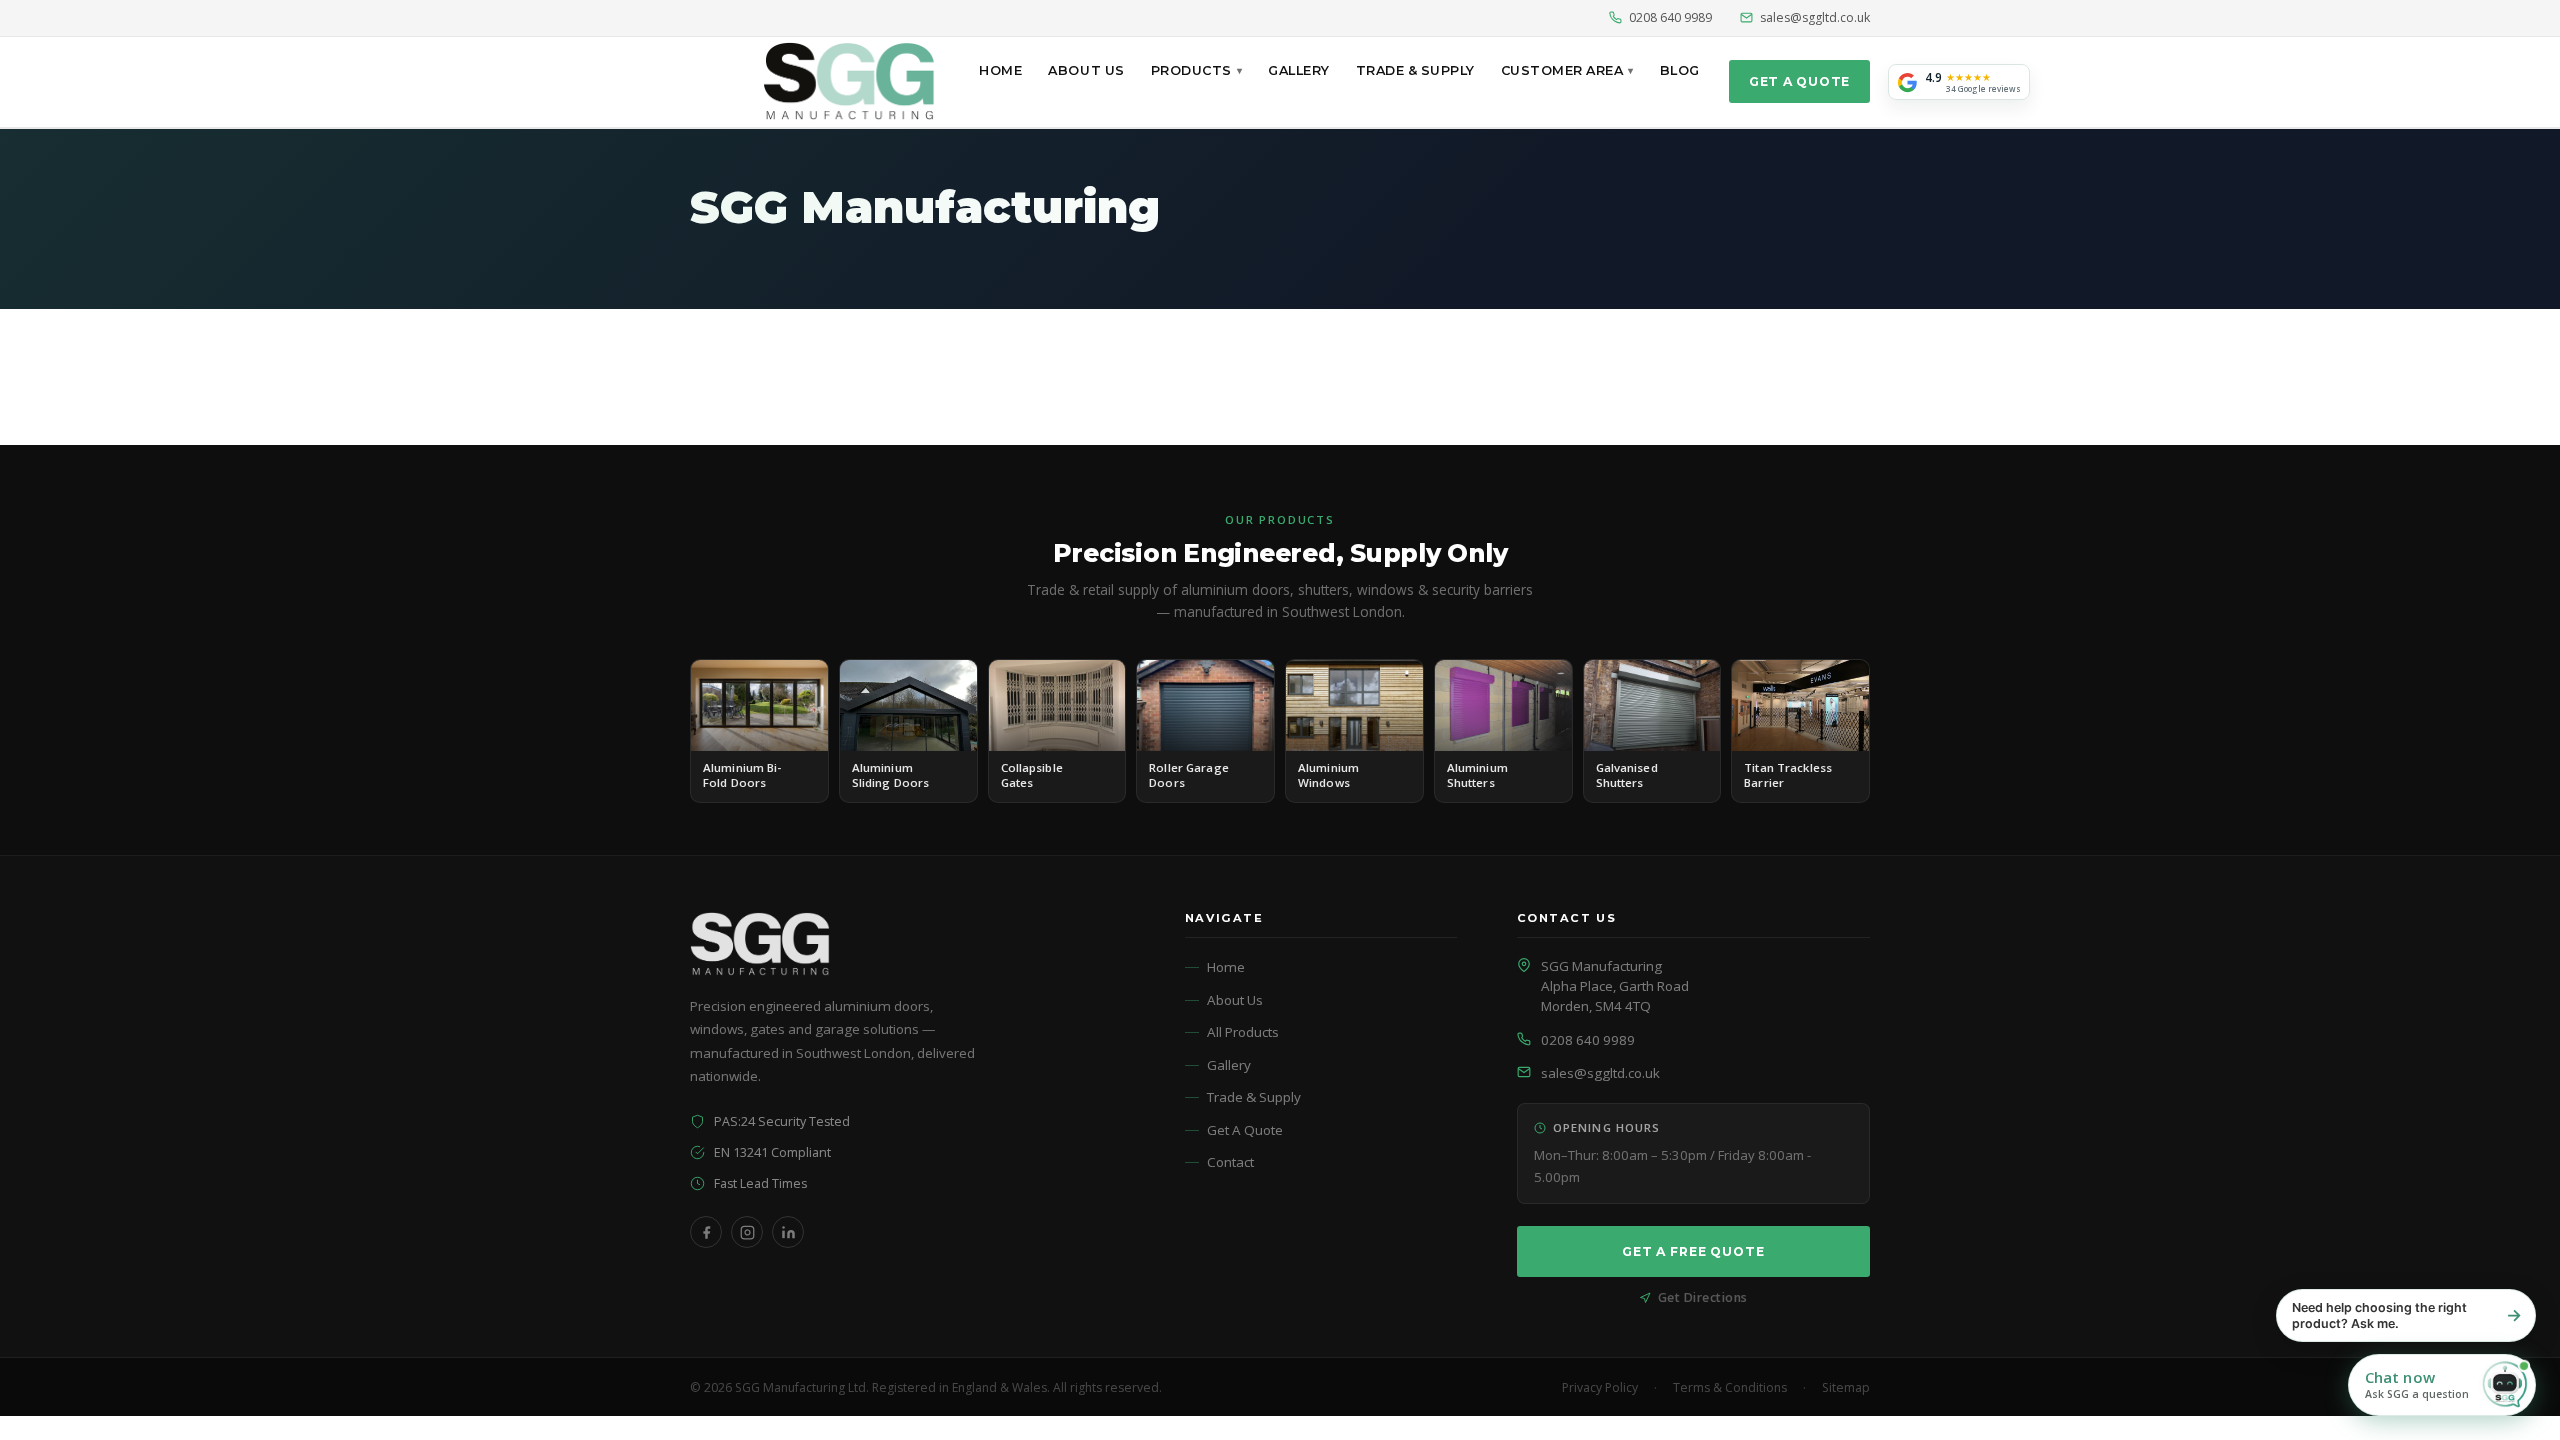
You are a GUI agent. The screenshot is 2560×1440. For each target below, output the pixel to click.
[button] (2442, 1385)
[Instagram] (747, 1232)
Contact (1230, 1162)
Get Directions (1703, 1297)
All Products (1243, 1032)
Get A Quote (1799, 81)
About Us (1086, 70)
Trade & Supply (1415, 70)
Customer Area (1562, 70)
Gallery (1299, 70)
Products (1191, 70)
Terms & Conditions (1730, 1387)
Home (1000, 70)
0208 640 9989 (1670, 17)
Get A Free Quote (1693, 1251)
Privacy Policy (1600, 1387)
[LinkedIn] (788, 1232)
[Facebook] (706, 1232)
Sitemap (1846, 1387)
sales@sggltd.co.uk (1815, 17)
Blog (1680, 70)
